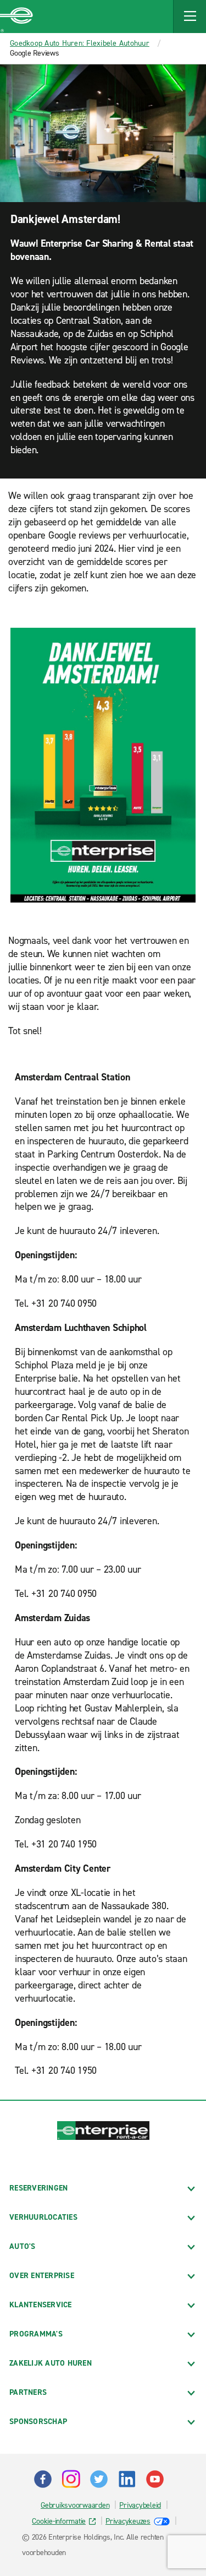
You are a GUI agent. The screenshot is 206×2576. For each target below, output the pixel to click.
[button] (190, 17)
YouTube (155, 2479)
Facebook (43, 2479)
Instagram (71, 2479)
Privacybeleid (140, 2505)
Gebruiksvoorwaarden (75, 2505)
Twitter (99, 2479)
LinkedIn (127, 2479)
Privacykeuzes (128, 2521)
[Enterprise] (16, 17)
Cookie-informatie (59, 2521)
